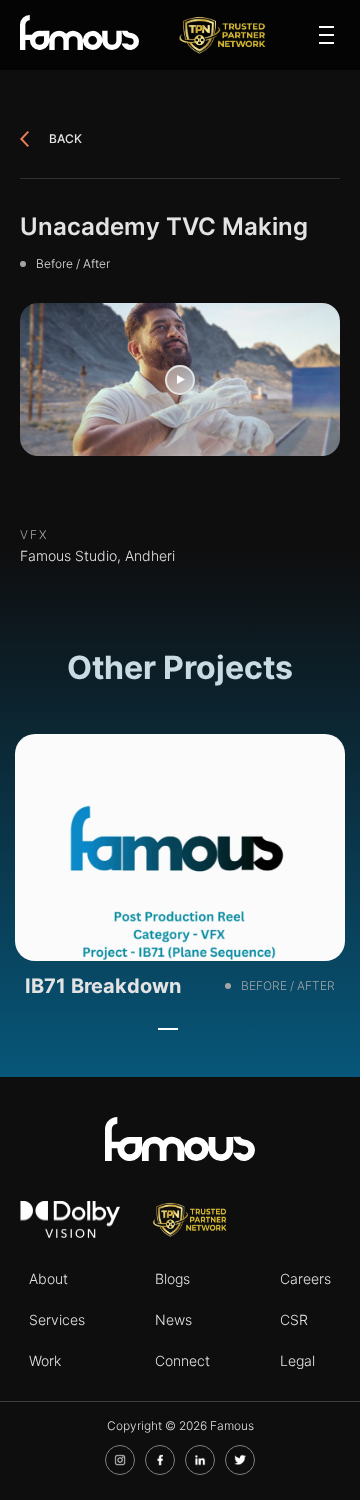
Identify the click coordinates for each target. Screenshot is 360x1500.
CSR (294, 1319)
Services (57, 1319)
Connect (182, 1360)
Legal (297, 1360)
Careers (305, 1278)
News (173, 1319)
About (48, 1278)
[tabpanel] (180, 872)
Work (45, 1360)
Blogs (172, 1278)
